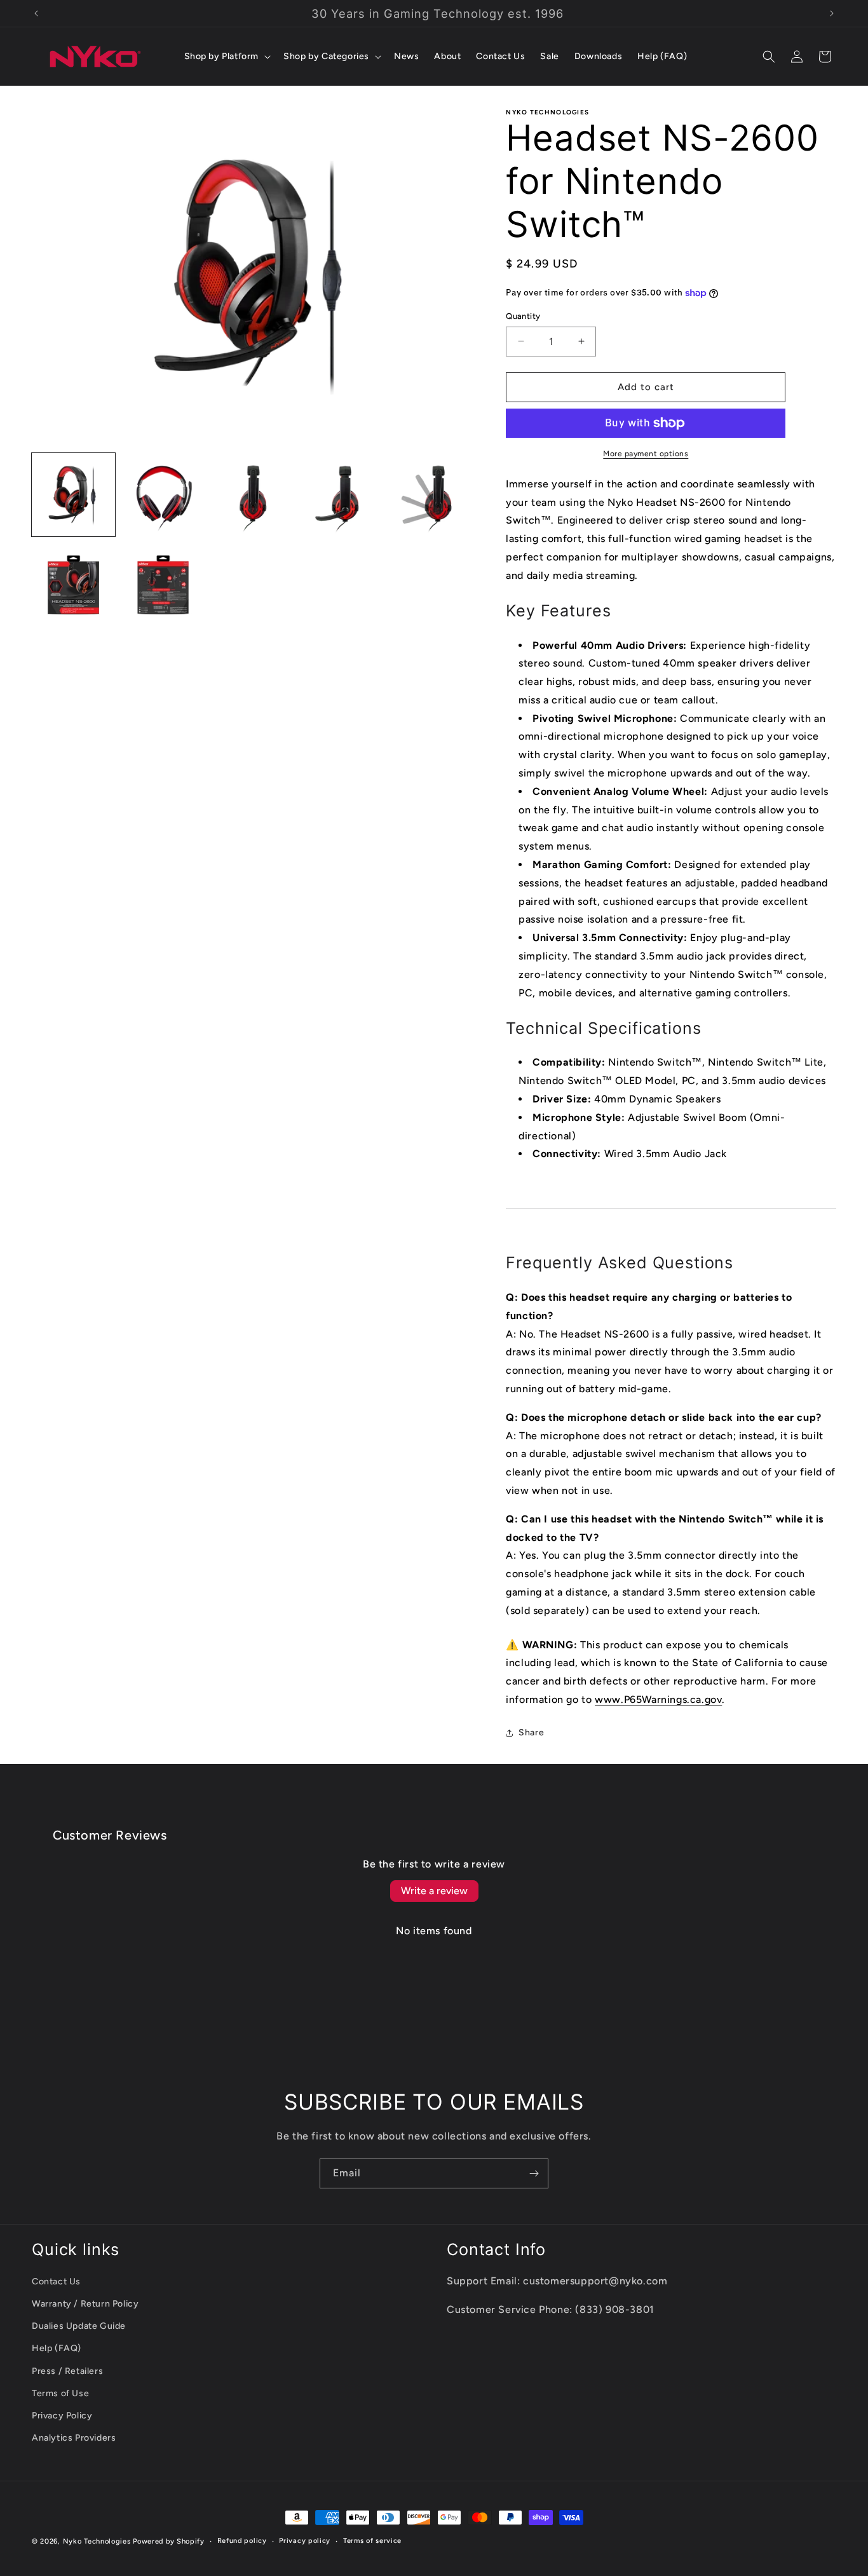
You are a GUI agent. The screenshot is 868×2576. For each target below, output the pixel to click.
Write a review (434, 1891)
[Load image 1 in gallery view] (73, 495)
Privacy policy (305, 2541)
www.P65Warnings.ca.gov (658, 1699)
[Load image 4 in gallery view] (343, 495)
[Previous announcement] (36, 13)
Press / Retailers (67, 2371)
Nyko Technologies (97, 2541)
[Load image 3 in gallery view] (253, 495)
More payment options (646, 454)
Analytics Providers (74, 2438)
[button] (227, 57)
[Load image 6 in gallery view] (73, 585)
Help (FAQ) (57, 2348)
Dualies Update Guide (79, 2326)
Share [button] (531, 1732)
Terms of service (372, 2541)
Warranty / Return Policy (85, 2304)
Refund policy (242, 2541)
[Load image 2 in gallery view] (163, 495)
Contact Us (56, 2281)
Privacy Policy (62, 2416)
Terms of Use (60, 2393)
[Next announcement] (832, 13)
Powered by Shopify (169, 2541)
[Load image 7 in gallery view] (163, 585)
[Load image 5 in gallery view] (432, 495)
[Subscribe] (534, 2173)
